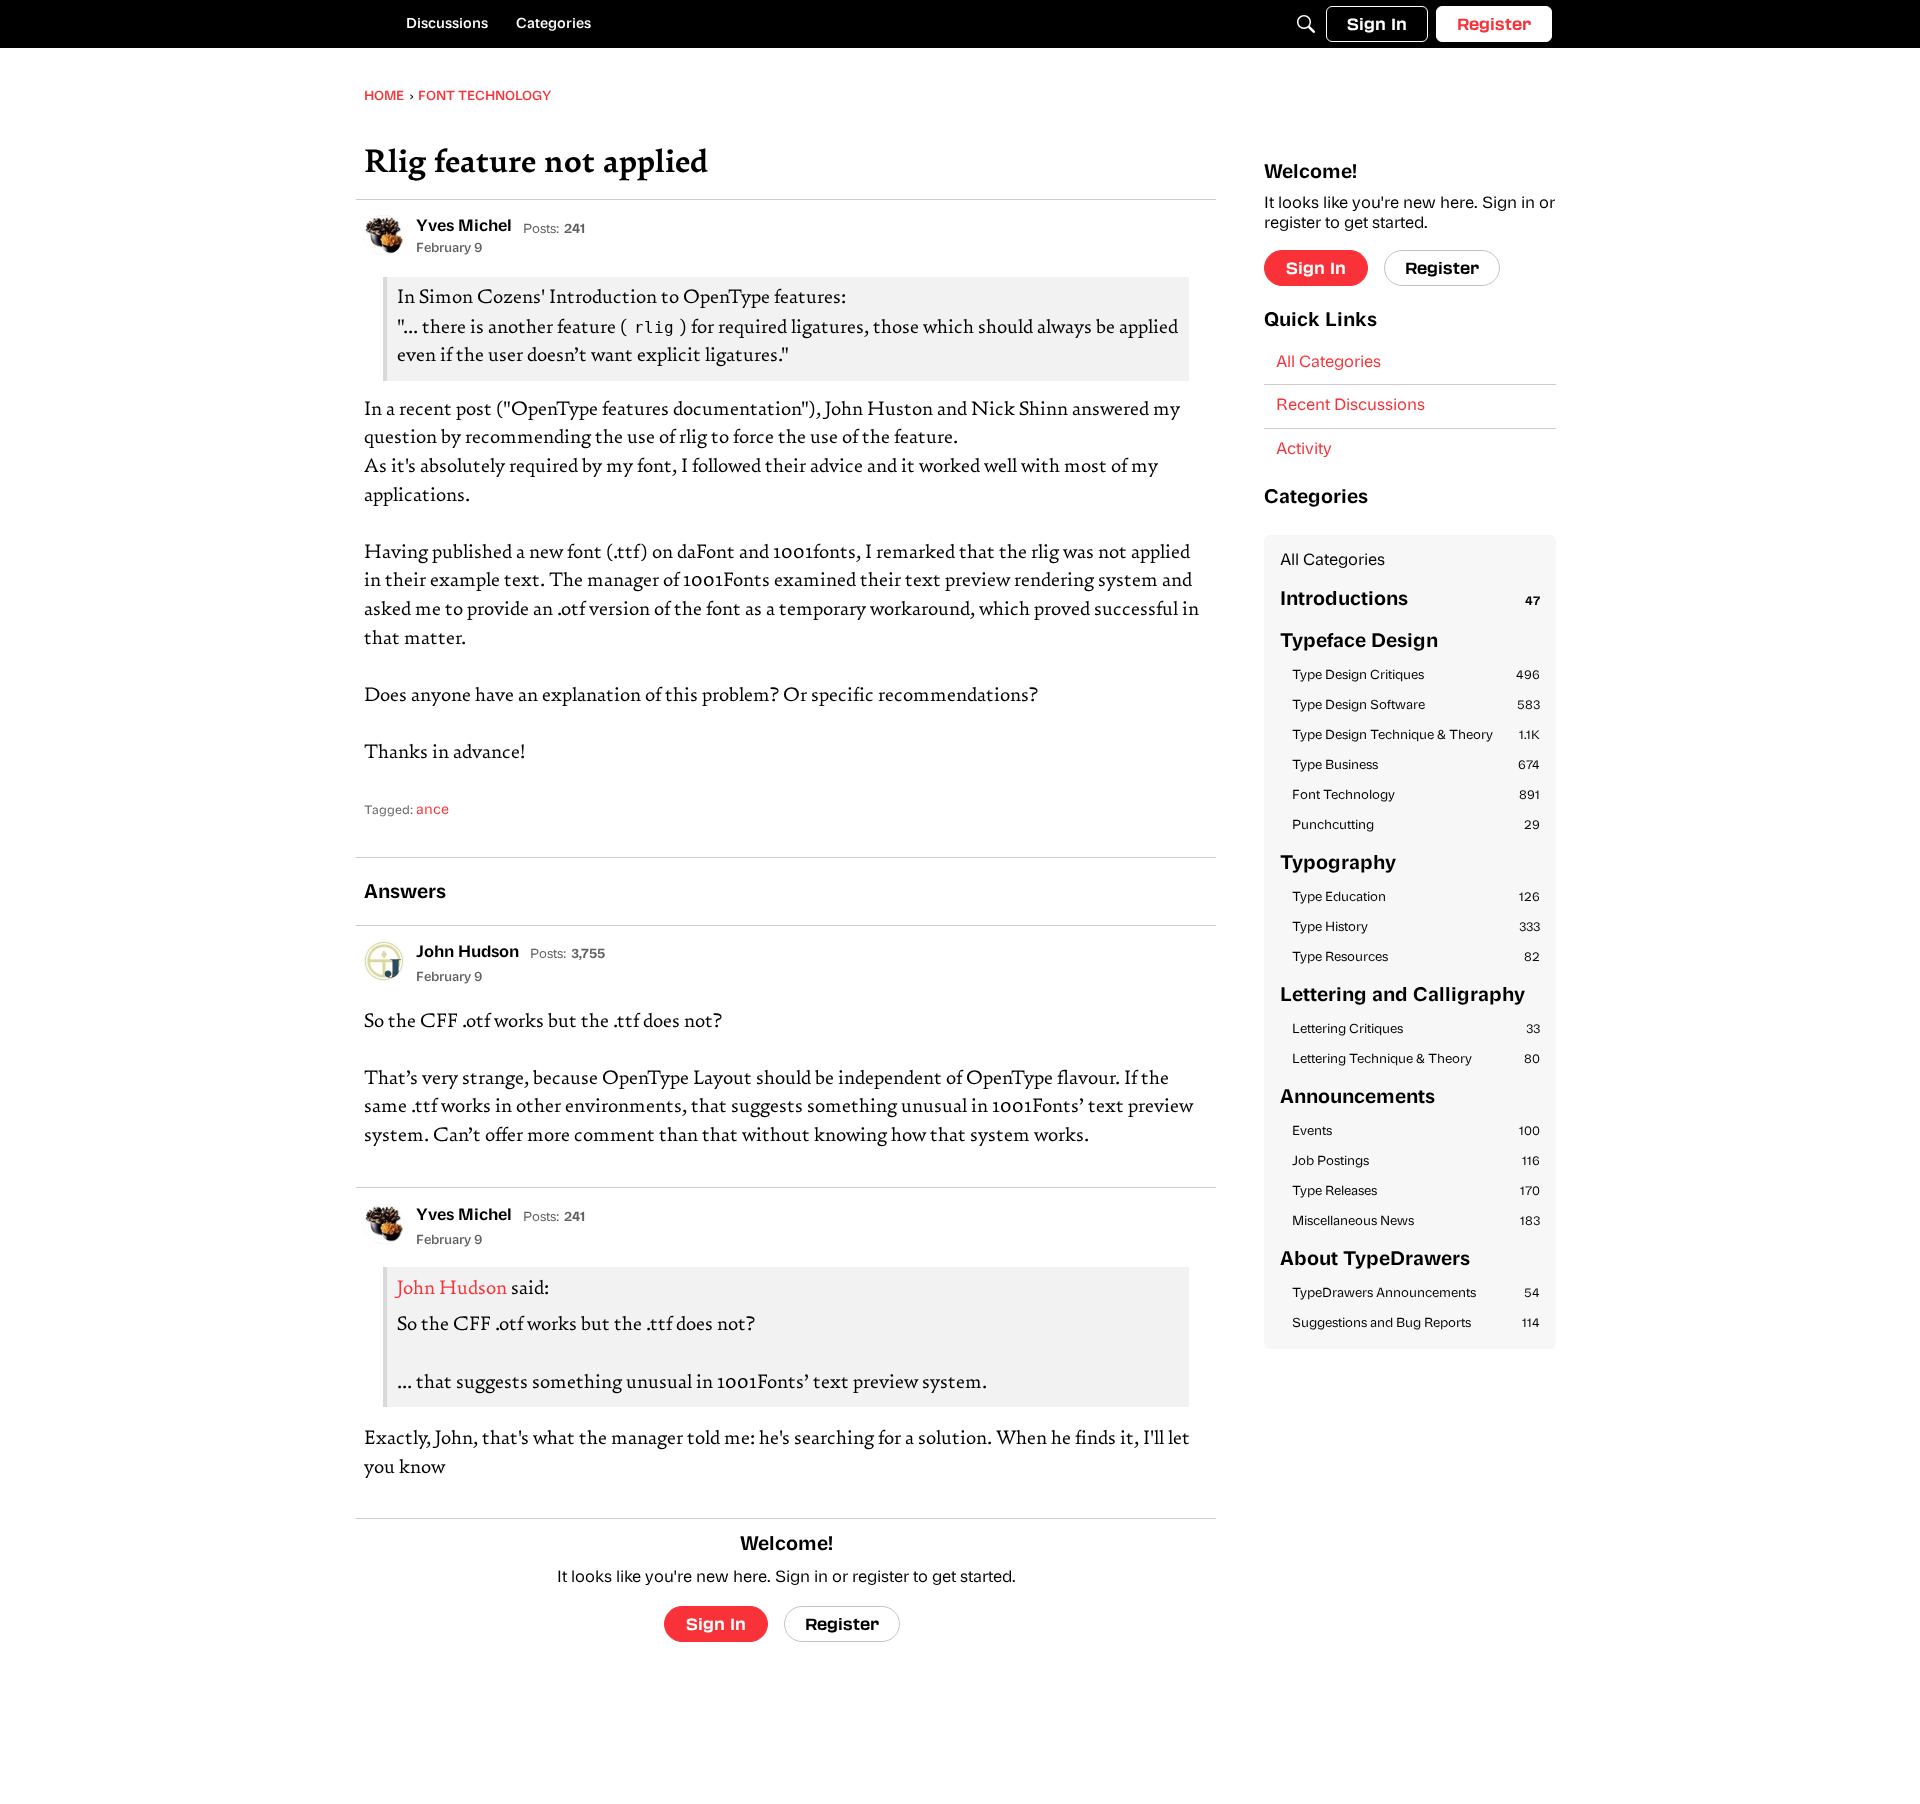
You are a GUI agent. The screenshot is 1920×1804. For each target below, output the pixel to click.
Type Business (1416, 765)
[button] (384, 235)
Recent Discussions (1350, 406)
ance (432, 810)
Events (1416, 1131)
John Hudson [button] (467, 953)
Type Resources (1416, 957)
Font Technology (1416, 795)
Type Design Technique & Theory (1416, 735)
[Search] (1306, 24)
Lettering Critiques (1416, 1029)
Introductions (1410, 600)
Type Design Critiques (1416, 675)
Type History (1416, 927)
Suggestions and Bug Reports (1416, 1323)
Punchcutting (1416, 825)
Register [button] (842, 1623)
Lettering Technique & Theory (1416, 1059)
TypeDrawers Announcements (1416, 1293)
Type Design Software (1416, 705)
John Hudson (452, 1289)
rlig (654, 327)
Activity (1304, 450)
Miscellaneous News (1416, 1221)
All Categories (1328, 363)
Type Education (1416, 897)
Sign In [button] (716, 1623)
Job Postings (1416, 1161)
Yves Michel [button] (464, 227)
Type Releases (1416, 1191)
